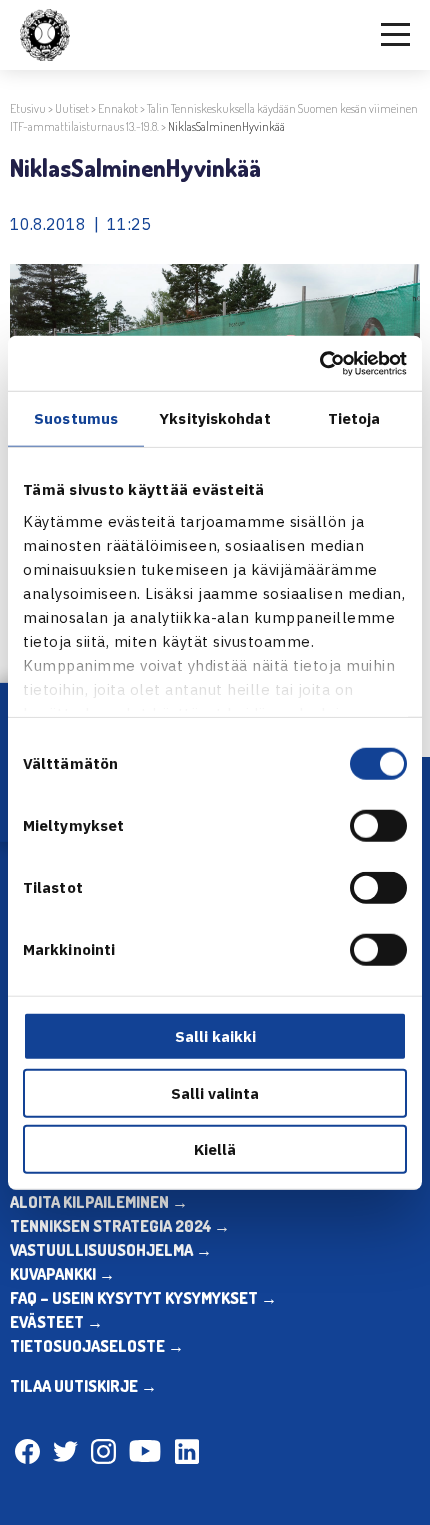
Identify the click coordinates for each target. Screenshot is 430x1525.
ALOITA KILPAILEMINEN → (99, 1202)
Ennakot (118, 108)
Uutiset (72, 108)
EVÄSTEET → (56, 1322)
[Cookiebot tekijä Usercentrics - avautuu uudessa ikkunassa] (319, 363)
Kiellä (215, 1149)
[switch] (378, 826)
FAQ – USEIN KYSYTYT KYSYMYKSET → (143, 1298)
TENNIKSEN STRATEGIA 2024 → (120, 1226)
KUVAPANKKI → (62, 1274)
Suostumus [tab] (76, 418)
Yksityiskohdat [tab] (214, 418)
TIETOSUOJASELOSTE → (97, 1346)
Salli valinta (215, 1092)
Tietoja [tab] (354, 418)
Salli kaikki (215, 1036)
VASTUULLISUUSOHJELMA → (111, 1250)
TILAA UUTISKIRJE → (83, 1386)
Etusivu (28, 108)
